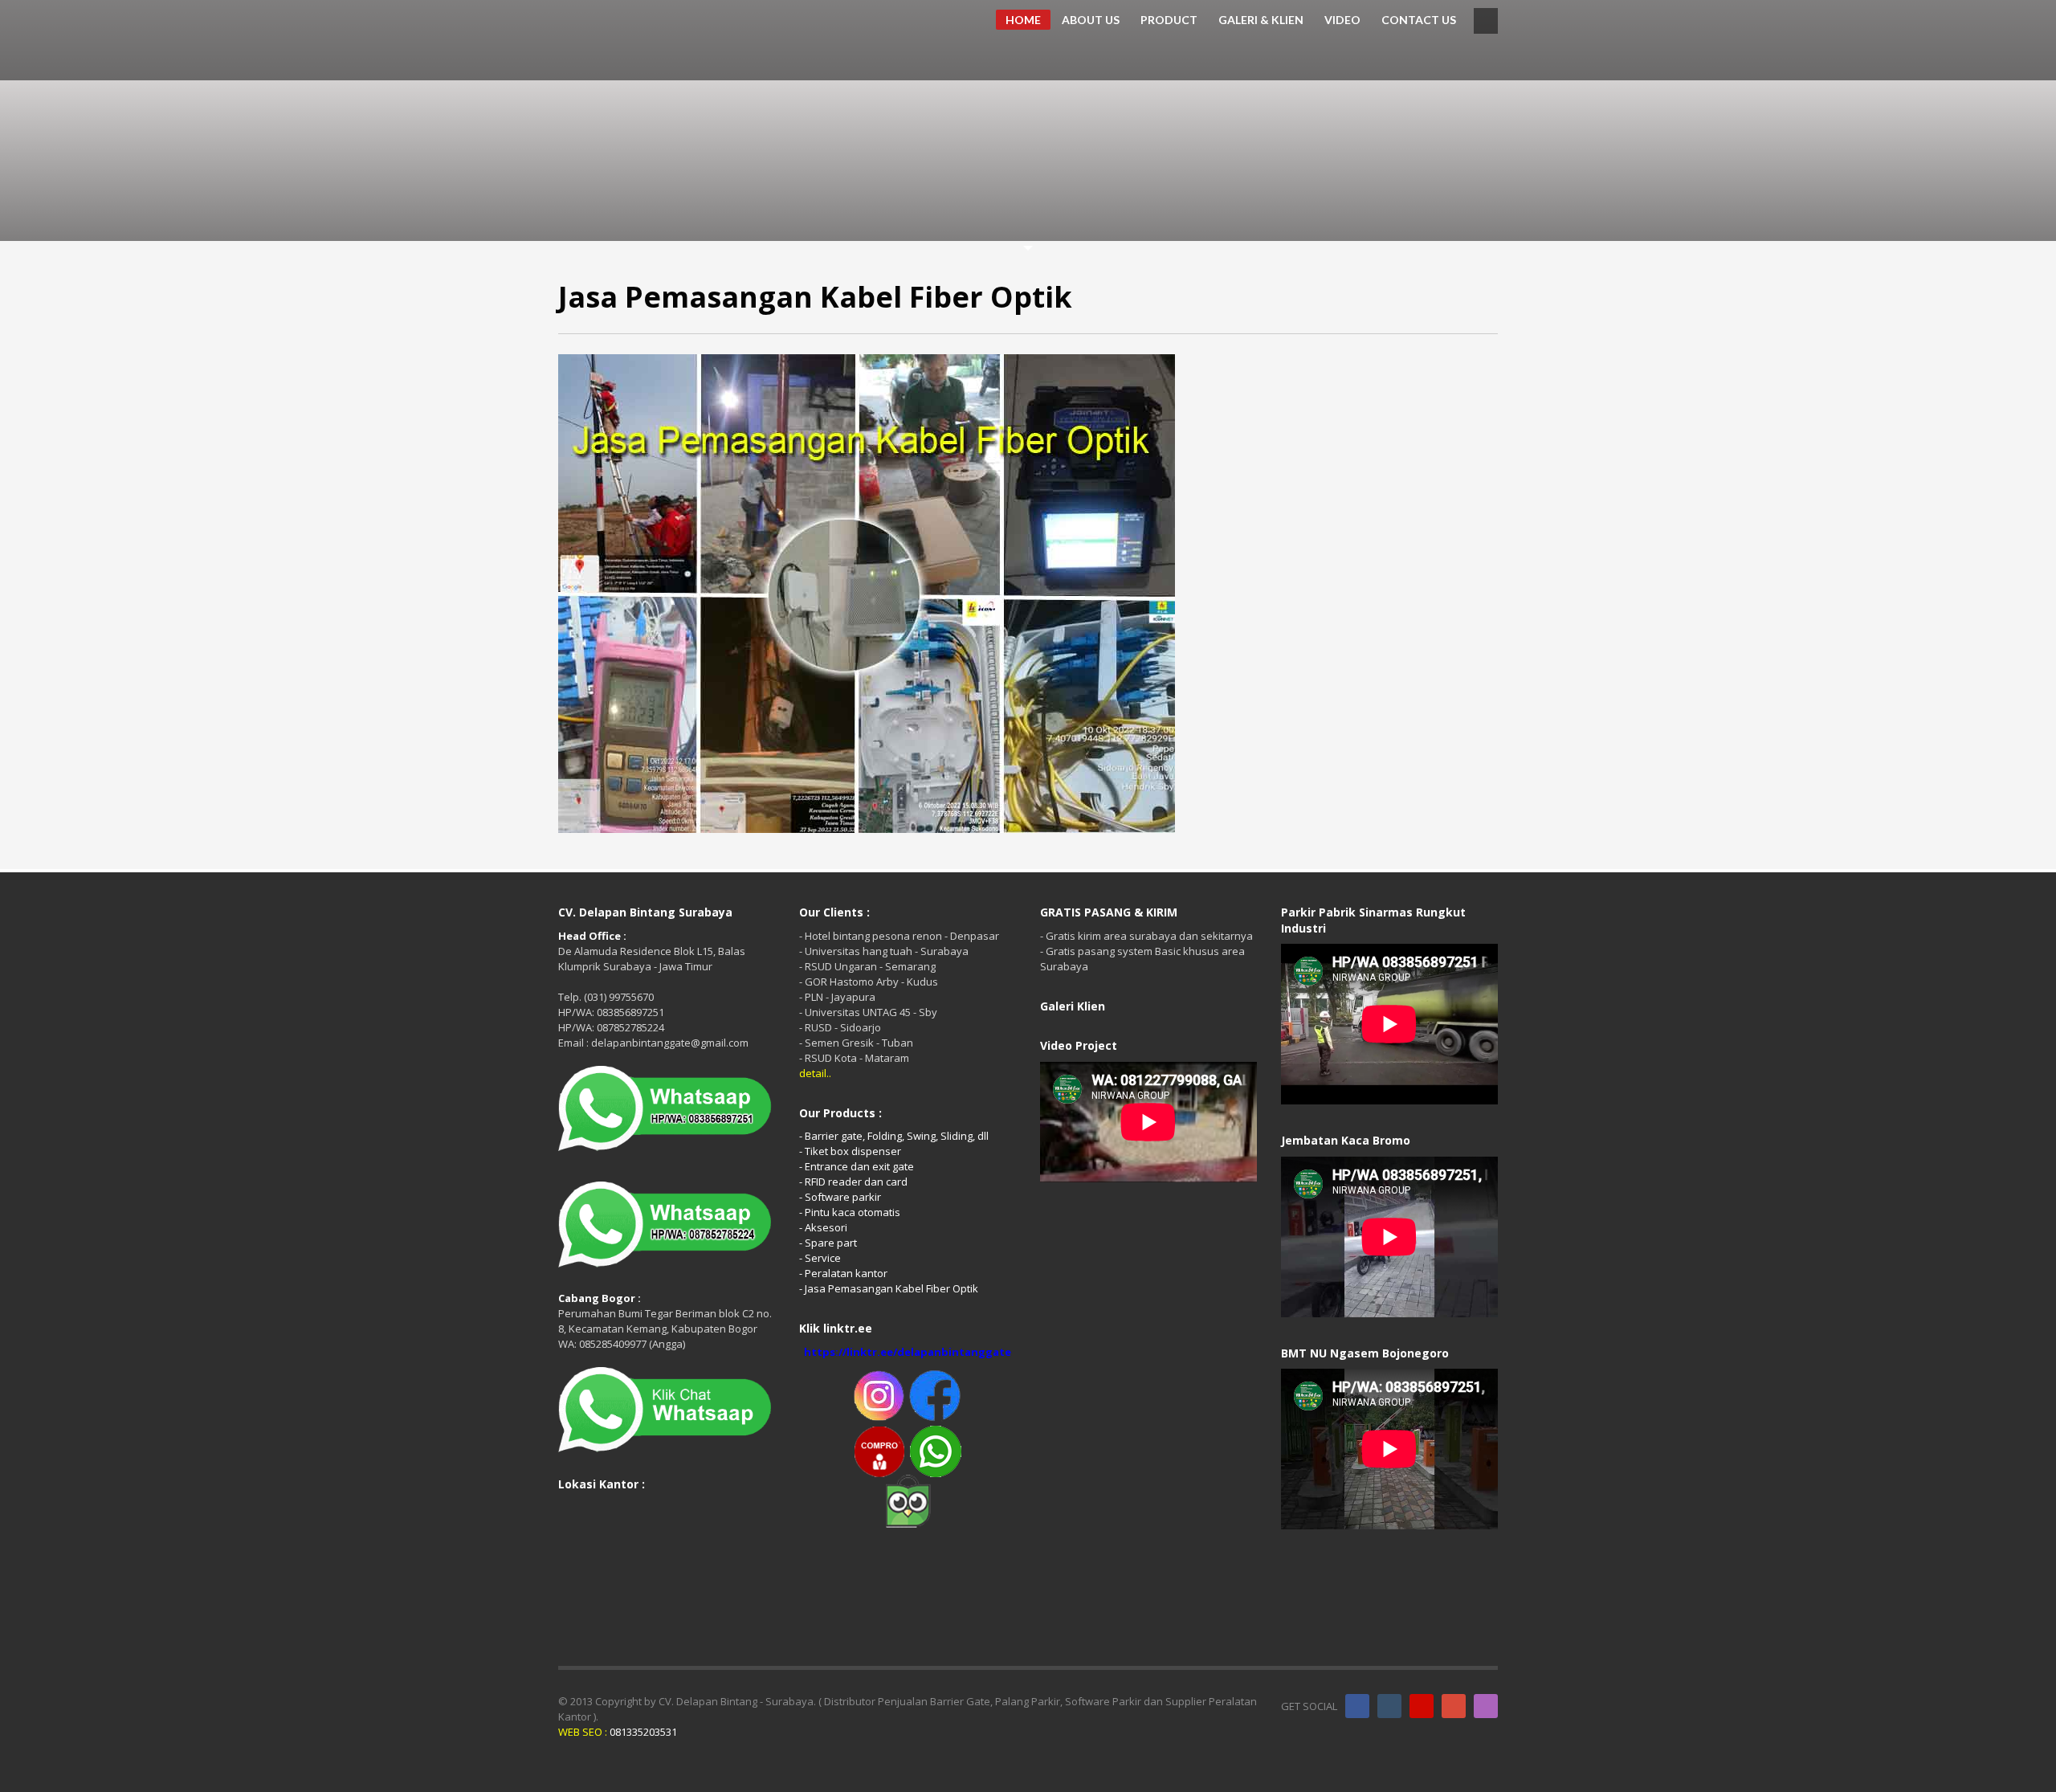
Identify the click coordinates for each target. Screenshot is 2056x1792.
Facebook (1357, 1706)
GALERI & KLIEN (1261, 20)
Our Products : (840, 1113)
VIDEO (1342, 20)
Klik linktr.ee (836, 1328)
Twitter (1389, 1706)
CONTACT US (1419, 20)
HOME (1023, 20)
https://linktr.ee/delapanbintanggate (908, 1352)
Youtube (1422, 1706)
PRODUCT (1169, 20)
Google (1454, 1706)
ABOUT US (1091, 20)
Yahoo (1486, 1706)
